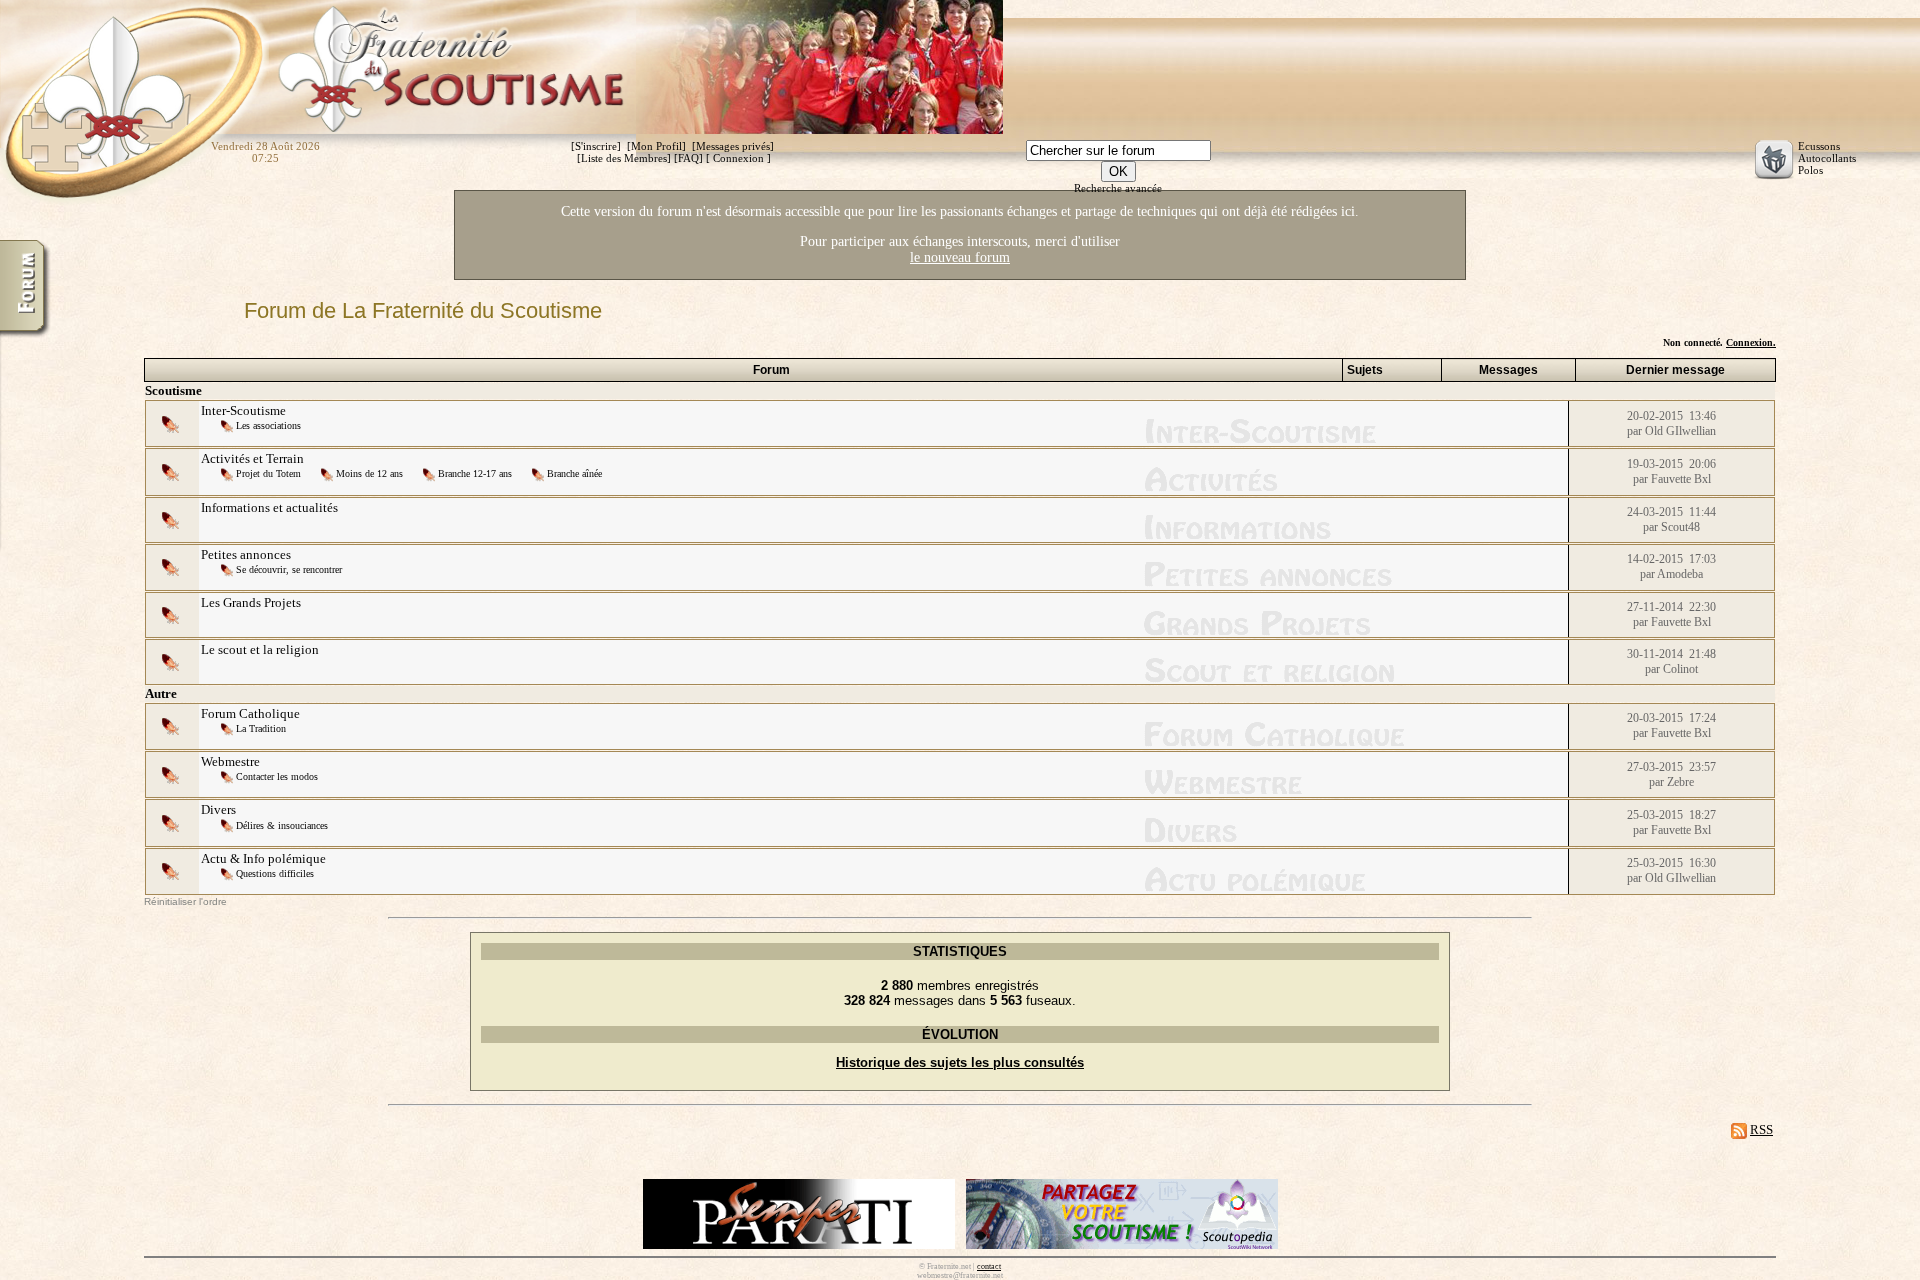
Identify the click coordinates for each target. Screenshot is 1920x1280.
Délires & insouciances (282, 825)
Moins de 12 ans (369, 473)
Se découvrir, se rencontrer (289, 569)
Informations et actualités (269, 507)
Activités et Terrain (252, 458)
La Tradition (261, 728)
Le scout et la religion (260, 649)
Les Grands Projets (251, 602)
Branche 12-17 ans (475, 473)
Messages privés (733, 146)
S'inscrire (596, 146)
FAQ (688, 158)
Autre (161, 693)
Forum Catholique (250, 713)
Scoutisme (173, 390)
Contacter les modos (277, 776)
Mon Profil (656, 146)
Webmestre (230, 761)
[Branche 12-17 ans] (430, 472)
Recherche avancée (1118, 188)
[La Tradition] (228, 727)
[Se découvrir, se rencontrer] (228, 568)
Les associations (268, 425)
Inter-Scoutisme (243, 410)
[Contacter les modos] (228, 775)
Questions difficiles (275, 873)
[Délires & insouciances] (228, 824)
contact (989, 1266)
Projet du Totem (268, 473)
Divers (218, 809)
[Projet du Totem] (228, 472)
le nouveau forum (960, 257)
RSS (1761, 1129)
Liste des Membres (624, 158)
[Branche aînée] (539, 472)
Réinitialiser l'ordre (185, 901)
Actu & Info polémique (263, 858)
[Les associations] (228, 424)
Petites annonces (246, 554)
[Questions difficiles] (228, 872)
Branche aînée (574, 473)
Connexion (738, 158)
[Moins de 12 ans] (328, 472)
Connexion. (1751, 342)
